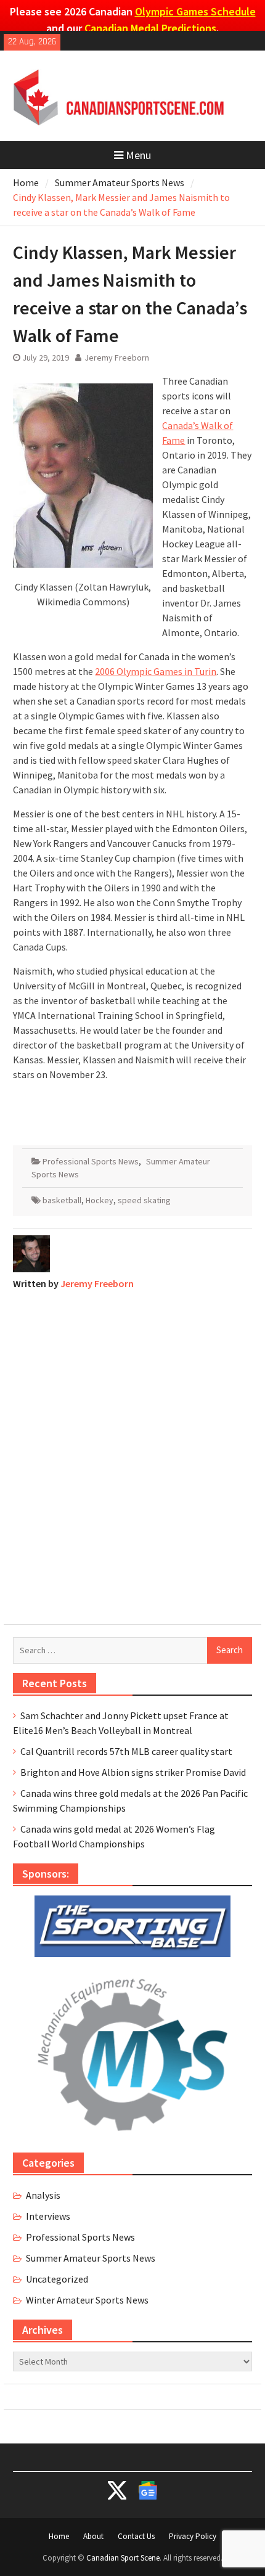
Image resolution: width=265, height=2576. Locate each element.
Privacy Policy (193, 2536)
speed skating (144, 1200)
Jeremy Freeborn (117, 358)
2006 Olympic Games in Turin (156, 671)
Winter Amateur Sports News (87, 2300)
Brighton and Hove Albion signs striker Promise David (133, 1772)
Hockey (100, 1200)
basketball (62, 1200)
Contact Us (136, 2536)
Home (59, 2536)
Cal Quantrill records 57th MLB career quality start (126, 1751)
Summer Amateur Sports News (91, 2258)
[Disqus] (132, 1454)
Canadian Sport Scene (123, 2558)
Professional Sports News (91, 1161)
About (93, 2536)
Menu (138, 155)
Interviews (48, 2216)
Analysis (43, 2195)
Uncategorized (57, 2279)
